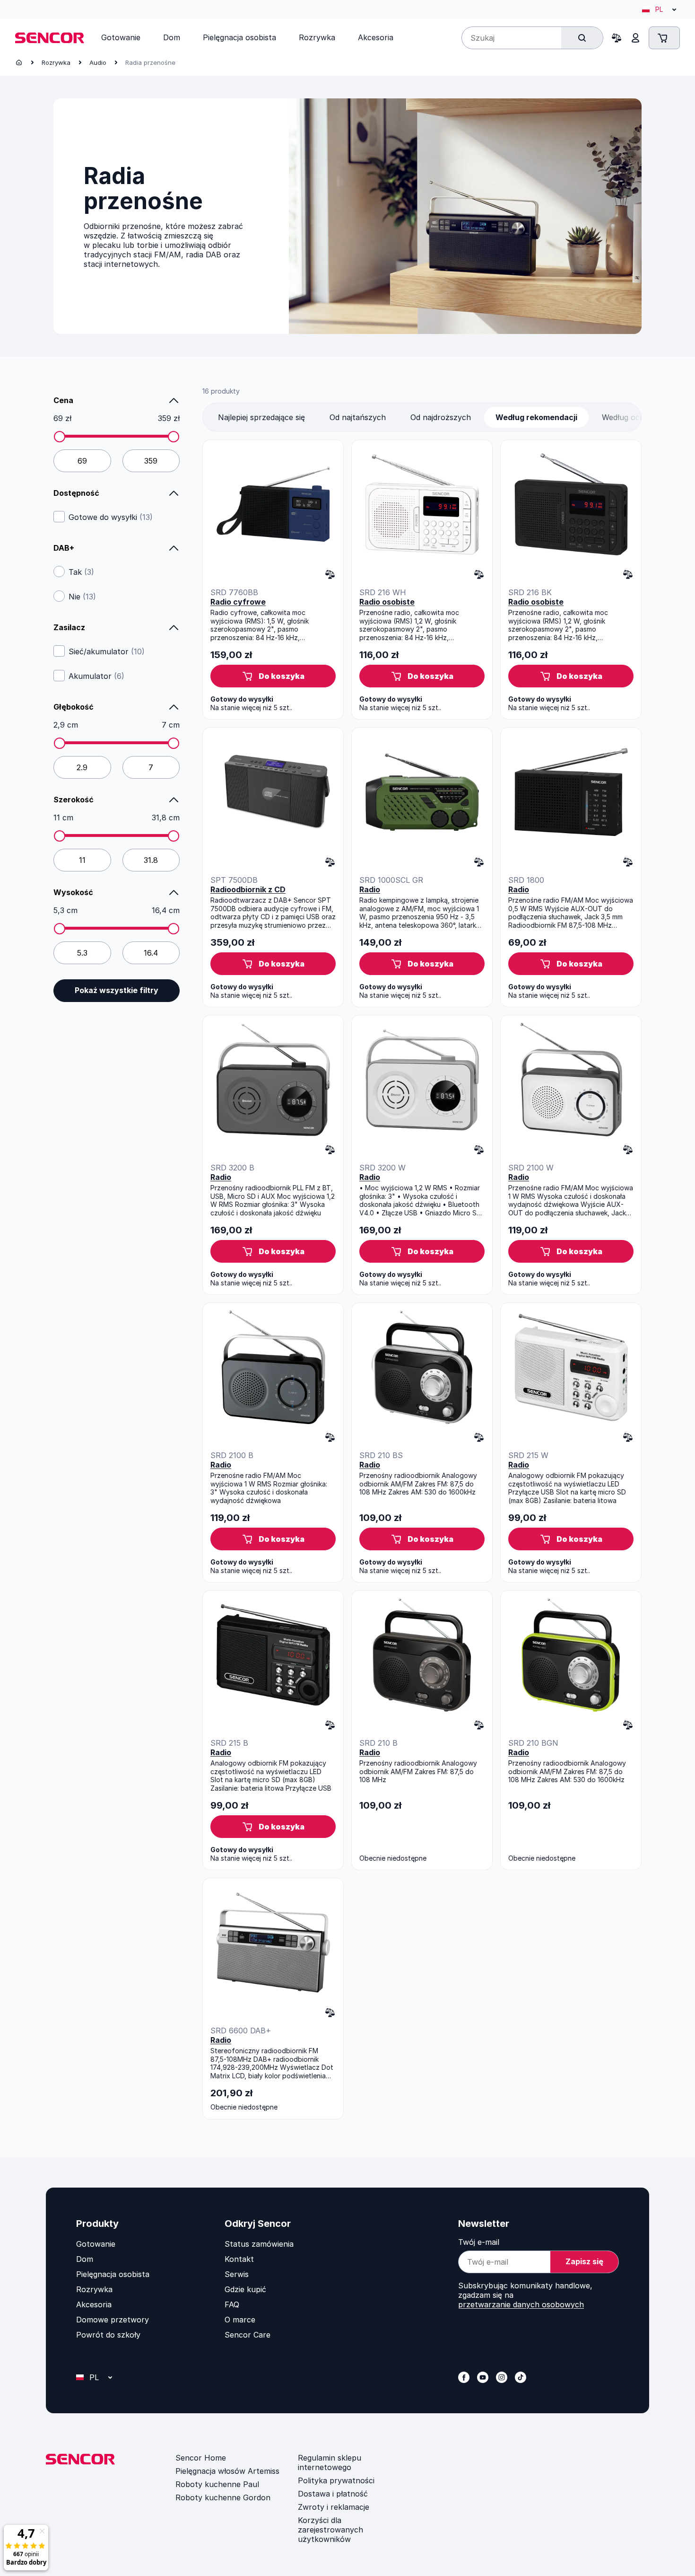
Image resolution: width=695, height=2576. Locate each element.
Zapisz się (584, 2261)
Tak (81, 572)
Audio (98, 62)
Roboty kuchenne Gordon (223, 2497)
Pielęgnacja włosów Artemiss (227, 2471)
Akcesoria (94, 2304)
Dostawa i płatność (333, 2494)
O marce (240, 2320)
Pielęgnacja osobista (113, 2274)
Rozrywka (56, 62)
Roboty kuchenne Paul (217, 2484)
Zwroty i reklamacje (334, 2507)
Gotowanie (96, 2244)
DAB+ (64, 548)
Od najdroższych (441, 417)
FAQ (232, 2304)
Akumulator (96, 676)
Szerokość (74, 800)
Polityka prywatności (336, 2480)
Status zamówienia (259, 2244)
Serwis (237, 2274)
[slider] (60, 437)
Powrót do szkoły (108, 2335)
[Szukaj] (582, 38)
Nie (82, 597)
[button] (273, 676)
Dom (85, 2259)
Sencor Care (248, 2335)
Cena (63, 400)
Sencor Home (201, 2458)
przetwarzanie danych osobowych (521, 2304)
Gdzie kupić (245, 2289)
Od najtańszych (358, 417)
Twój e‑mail (479, 2242)
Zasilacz (69, 627)
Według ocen (625, 417)
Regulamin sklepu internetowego (330, 2462)
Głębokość (74, 707)
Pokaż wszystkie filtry (117, 990)
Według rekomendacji (536, 417)
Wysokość (73, 892)
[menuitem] (121, 37)
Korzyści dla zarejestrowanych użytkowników (330, 2530)
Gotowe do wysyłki (111, 517)
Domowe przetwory (113, 2320)
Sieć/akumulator (107, 651)
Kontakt (239, 2259)
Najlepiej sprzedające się (261, 417)
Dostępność (76, 493)
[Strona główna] (19, 62)
